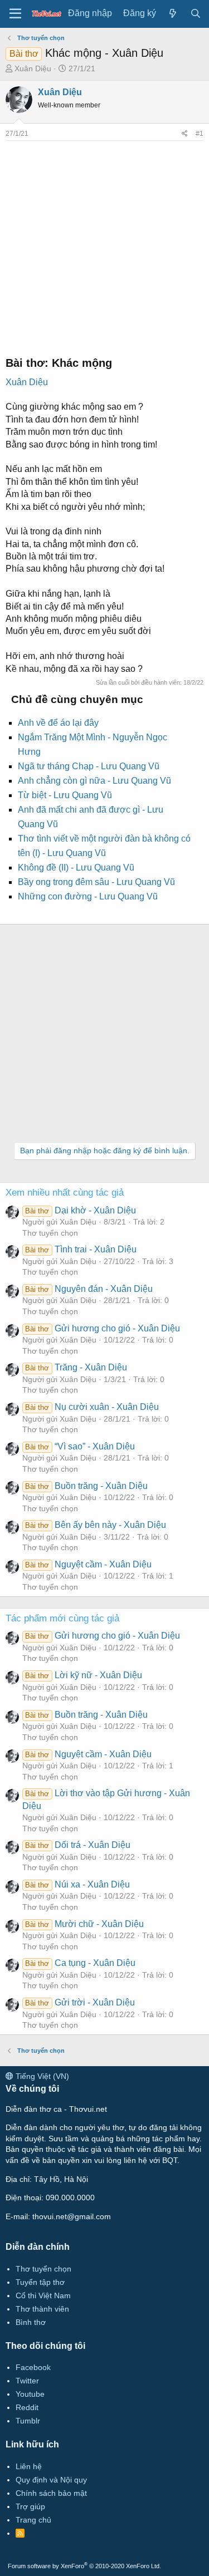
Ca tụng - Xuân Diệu (80, 1963)
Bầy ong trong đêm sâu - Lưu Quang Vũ (96, 882)
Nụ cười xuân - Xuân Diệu (92, 1407)
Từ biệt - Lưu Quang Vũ (65, 795)
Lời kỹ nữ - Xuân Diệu (83, 1675)
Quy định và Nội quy (51, 2480)
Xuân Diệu (33, 68)
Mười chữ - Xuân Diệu (84, 1924)
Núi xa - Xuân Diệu (77, 1884)
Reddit (27, 2407)
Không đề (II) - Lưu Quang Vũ (76, 867)
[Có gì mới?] (173, 14)
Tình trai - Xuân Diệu (81, 1249)
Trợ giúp (30, 2506)
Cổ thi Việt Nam (43, 2295)
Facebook (33, 2367)
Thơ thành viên (42, 2309)
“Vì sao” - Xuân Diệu (80, 1446)
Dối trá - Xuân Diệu (77, 1845)
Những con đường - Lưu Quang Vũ (88, 896)
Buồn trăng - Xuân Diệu (86, 1486)
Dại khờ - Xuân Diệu (80, 1210)
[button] (15, 14)
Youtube (30, 2394)
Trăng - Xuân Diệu (76, 1367)
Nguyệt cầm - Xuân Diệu (88, 1564)
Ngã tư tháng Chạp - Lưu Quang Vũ (89, 766)
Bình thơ (31, 2322)
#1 (200, 134)
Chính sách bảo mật (51, 2493)
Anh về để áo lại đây (58, 723)
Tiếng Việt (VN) (41, 2076)
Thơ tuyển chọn (50, 1233)
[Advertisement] (104, 245)
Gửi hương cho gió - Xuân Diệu (102, 1328)
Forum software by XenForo (84, 2566)
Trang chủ (33, 2520)
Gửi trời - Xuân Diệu (80, 2002)
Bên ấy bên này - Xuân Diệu (95, 1525)
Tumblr (28, 2421)
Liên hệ (29, 2466)
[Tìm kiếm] (195, 14)
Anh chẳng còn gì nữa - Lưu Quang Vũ (94, 781)
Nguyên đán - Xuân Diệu (89, 1289)
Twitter (27, 2381)
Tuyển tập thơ (40, 2282)
